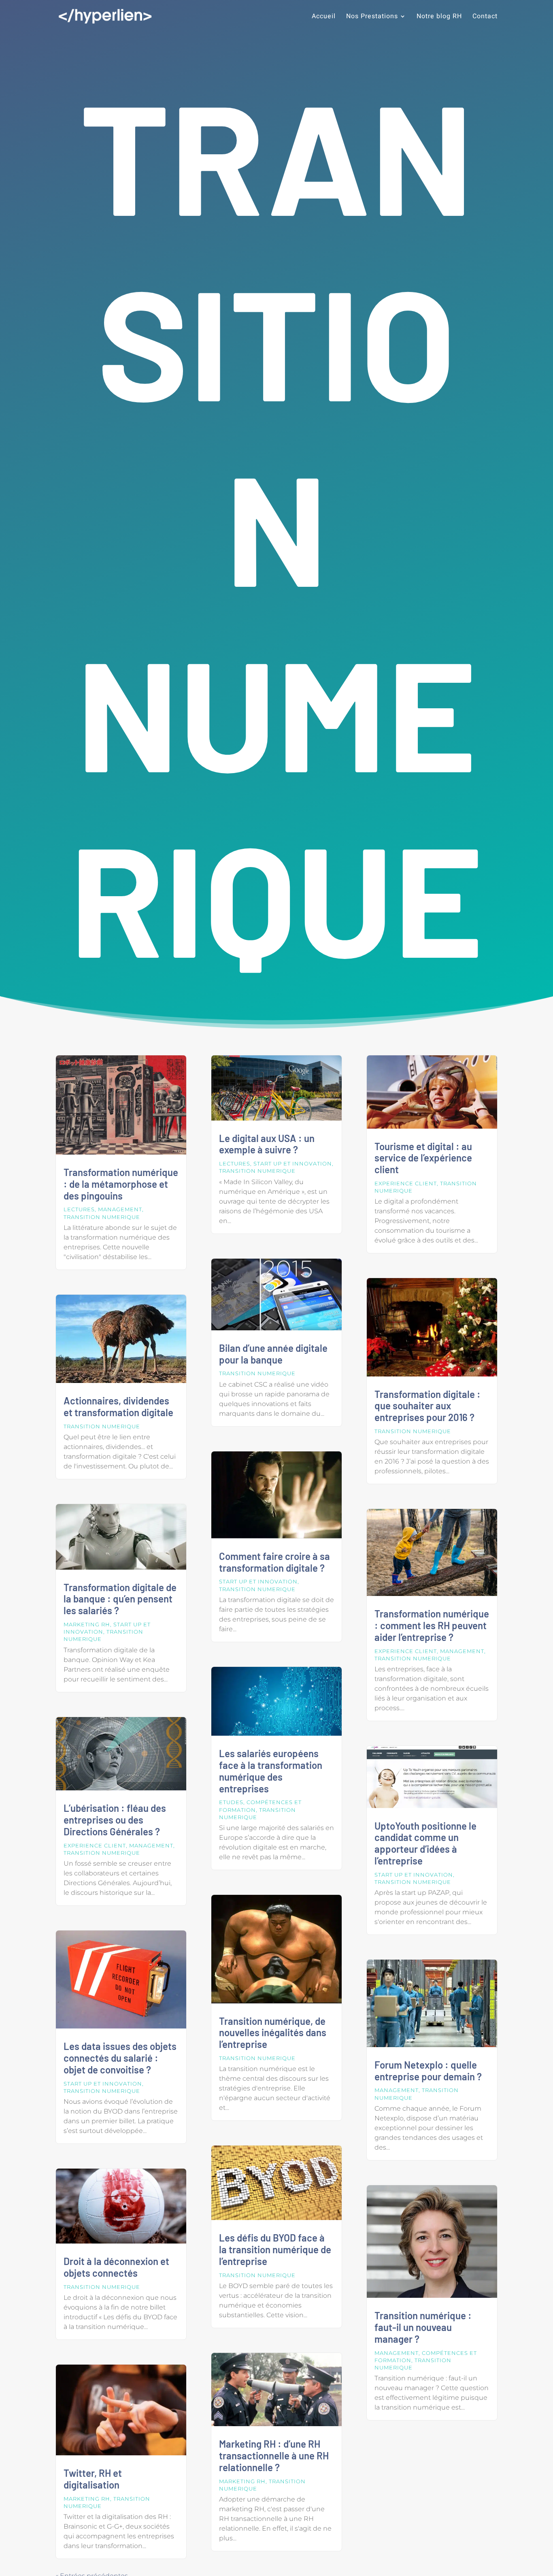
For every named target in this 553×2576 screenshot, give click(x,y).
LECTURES (79, 1209)
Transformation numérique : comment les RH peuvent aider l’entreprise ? (432, 1625)
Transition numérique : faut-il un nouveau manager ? (423, 2327)
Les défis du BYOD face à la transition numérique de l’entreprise (275, 2249)
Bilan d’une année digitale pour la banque (273, 1354)
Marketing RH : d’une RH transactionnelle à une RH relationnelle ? (274, 2456)
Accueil (324, 17)
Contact (485, 17)
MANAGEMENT (120, 1209)
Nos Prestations (372, 17)
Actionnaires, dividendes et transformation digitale (118, 1406)
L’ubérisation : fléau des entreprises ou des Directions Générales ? (115, 1820)
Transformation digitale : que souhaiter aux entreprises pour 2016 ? (428, 1406)
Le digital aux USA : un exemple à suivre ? (267, 1144)
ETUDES (231, 1802)
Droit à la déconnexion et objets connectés (116, 2267)
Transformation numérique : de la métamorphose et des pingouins (121, 1184)
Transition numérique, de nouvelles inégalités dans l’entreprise (273, 2033)
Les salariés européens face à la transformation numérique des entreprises (271, 1771)
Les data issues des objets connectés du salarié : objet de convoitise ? (120, 2058)
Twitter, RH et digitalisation (93, 2479)
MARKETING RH (87, 1624)
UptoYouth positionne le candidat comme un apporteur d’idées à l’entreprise (425, 1843)
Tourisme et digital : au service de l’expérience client (423, 1158)
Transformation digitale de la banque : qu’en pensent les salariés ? (120, 1599)
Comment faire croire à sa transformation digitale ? (274, 1562)
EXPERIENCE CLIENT (95, 1845)
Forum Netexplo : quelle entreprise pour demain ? (428, 2071)
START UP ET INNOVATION (103, 2084)
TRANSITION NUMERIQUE (102, 1217)
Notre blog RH (439, 17)
